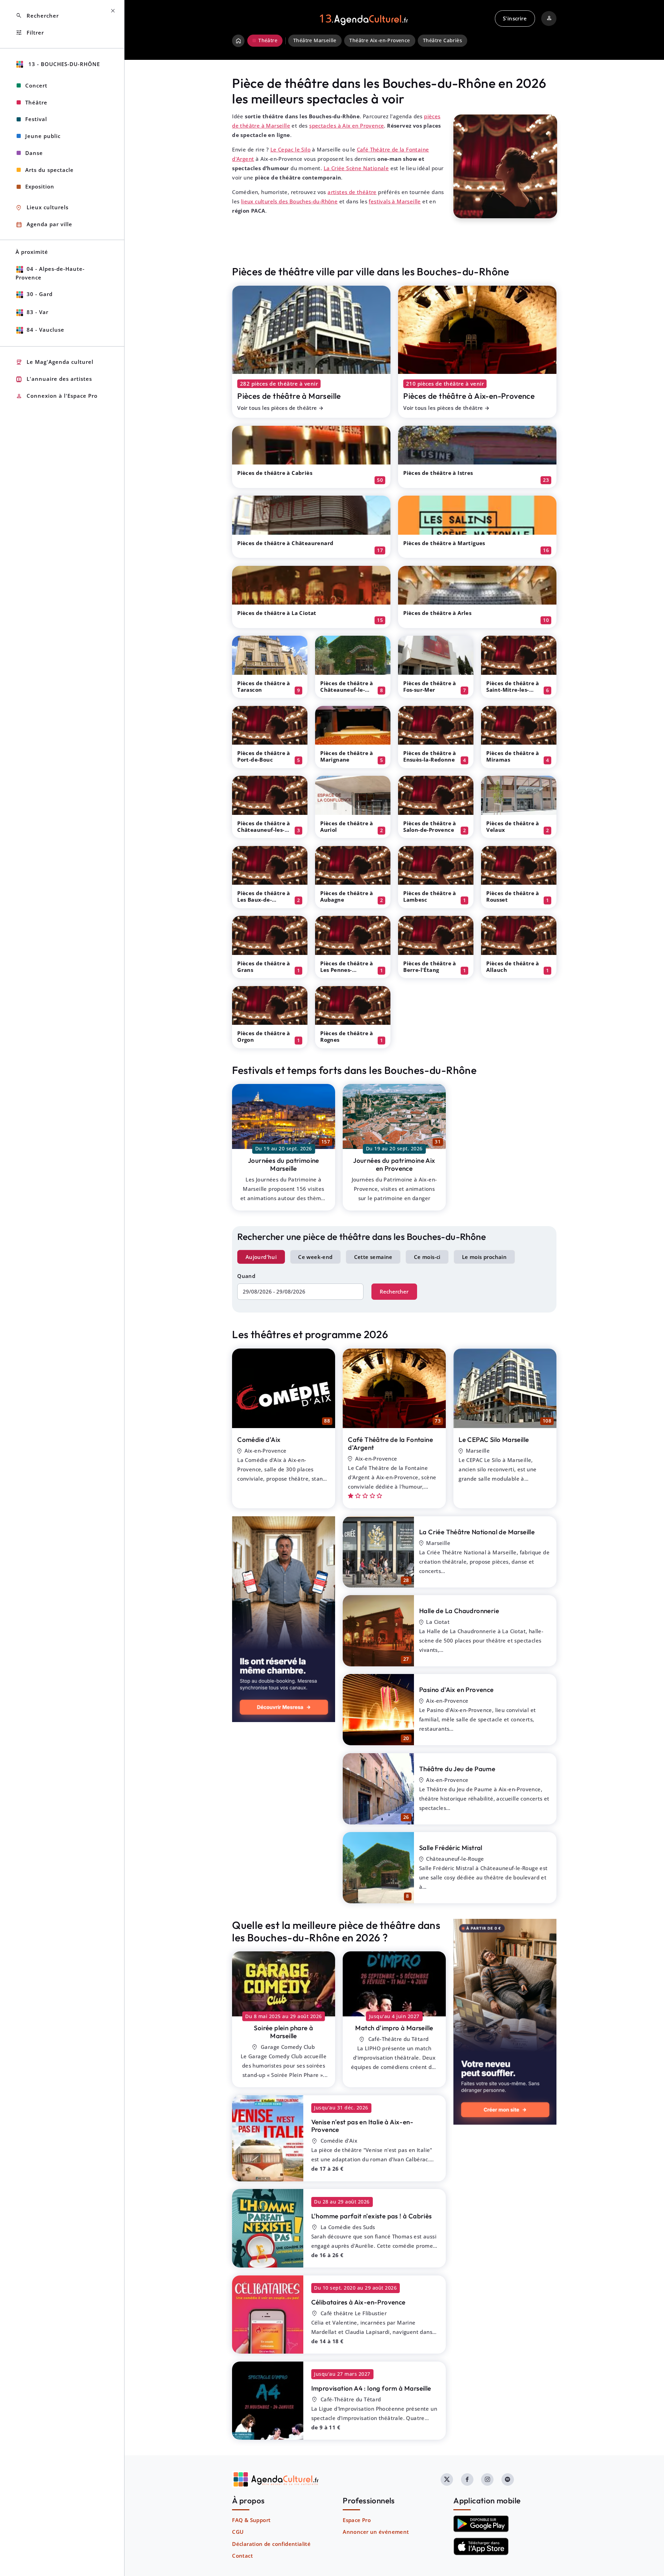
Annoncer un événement (376, 2532)
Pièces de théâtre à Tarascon (264, 686)
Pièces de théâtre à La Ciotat (277, 613)
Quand (246, 1276)
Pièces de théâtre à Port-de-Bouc (264, 756)
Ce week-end (315, 1257)
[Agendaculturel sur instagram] (487, 2480)
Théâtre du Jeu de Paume (457, 1769)
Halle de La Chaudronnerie (459, 1611)
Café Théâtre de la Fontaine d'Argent (390, 1443)
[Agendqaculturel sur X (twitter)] (447, 2480)
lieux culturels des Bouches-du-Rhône (289, 201)
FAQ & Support (251, 2520)
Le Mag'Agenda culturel (54, 362)
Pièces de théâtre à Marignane (347, 756)
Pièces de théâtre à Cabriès (275, 473)
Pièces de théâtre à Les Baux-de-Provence (264, 900)
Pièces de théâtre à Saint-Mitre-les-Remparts (513, 690)
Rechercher (394, 1291)
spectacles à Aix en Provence (347, 126)
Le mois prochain (484, 1257)
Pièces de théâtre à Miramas (513, 756)
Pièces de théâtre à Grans (264, 967)
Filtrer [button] (30, 33)
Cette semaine (373, 1257)
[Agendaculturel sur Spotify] (508, 2480)
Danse (34, 153)
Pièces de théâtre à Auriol (347, 826)
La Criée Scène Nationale (356, 168)
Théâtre (36, 102)
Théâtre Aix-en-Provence (380, 40)
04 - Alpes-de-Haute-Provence (50, 273)
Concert (36, 85)
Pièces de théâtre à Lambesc (430, 896)
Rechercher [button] (37, 16)
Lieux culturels (42, 208)
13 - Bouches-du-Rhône (63, 64)
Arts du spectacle (49, 170)
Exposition (40, 186)
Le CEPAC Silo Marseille (494, 1439)
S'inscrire (515, 18)
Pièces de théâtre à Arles (437, 613)
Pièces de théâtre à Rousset (513, 896)
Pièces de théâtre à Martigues (444, 543)
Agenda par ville (44, 225)
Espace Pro (357, 2520)
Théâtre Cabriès (442, 40)
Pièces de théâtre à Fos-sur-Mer (430, 686)
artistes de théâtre (352, 192)
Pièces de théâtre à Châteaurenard (285, 543)
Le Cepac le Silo (290, 149)
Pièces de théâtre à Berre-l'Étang (430, 967)
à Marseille (283, 2032)
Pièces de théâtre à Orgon (264, 1036)
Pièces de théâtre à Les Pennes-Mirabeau (347, 970)
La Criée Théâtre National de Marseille (477, 1532)
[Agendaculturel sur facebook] (467, 2480)
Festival (36, 119)
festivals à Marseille (395, 201)
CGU (238, 2532)
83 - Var (38, 312)
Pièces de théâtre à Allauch (513, 967)
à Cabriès (372, 2216)
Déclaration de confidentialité (271, 2544)
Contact (242, 2556)
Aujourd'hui (261, 1257)
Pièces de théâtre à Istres (438, 473)
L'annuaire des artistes (54, 379)
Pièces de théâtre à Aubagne (347, 896)
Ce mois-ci (427, 1257)
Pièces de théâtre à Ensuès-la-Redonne (430, 756)
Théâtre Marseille (315, 40)
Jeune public (43, 136)
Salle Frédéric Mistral (451, 1848)
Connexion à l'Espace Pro (57, 396)
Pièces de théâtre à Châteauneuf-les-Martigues (264, 830)
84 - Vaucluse (45, 330)
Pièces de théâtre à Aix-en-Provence (469, 396)
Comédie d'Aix (259, 1439)
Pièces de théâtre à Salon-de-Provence (430, 826)
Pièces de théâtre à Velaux (513, 826)
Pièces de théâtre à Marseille (289, 396)
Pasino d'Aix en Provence (456, 1690)
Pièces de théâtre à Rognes (347, 1036)
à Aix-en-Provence (362, 2126)
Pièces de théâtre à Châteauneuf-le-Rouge (347, 690)
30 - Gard (40, 294)
